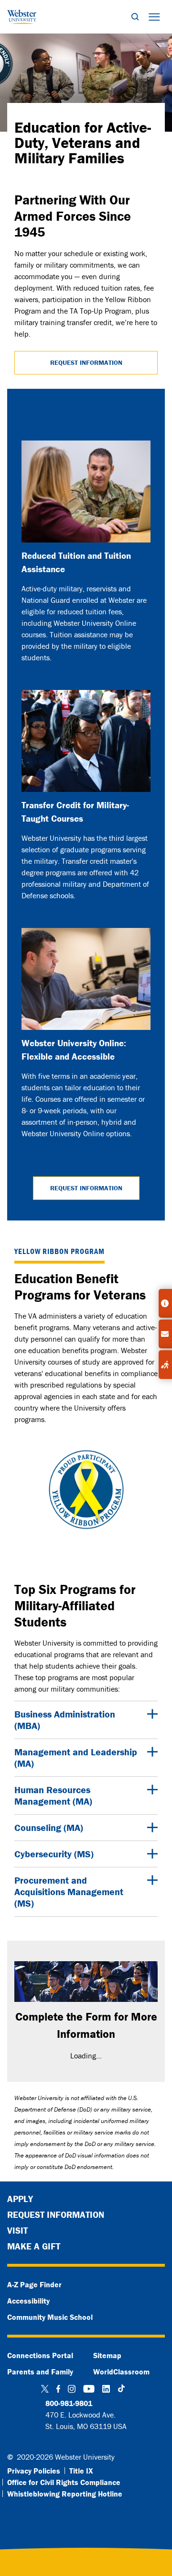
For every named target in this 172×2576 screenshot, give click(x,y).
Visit (17, 2230)
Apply (20, 2199)
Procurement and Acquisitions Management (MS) (69, 1892)
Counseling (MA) (49, 1827)
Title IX (81, 2471)
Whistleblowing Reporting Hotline (65, 2494)
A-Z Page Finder (34, 2284)
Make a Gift (34, 2246)
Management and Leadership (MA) (76, 1757)
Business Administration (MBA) (65, 1720)
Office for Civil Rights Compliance (64, 2482)
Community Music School (50, 2317)
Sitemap (107, 2355)
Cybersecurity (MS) (54, 1854)
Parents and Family (40, 2372)
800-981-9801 (69, 2403)
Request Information (86, 362)
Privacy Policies (34, 2471)
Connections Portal (40, 2355)
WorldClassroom (121, 2372)
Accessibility (28, 2301)
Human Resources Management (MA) (53, 1795)
